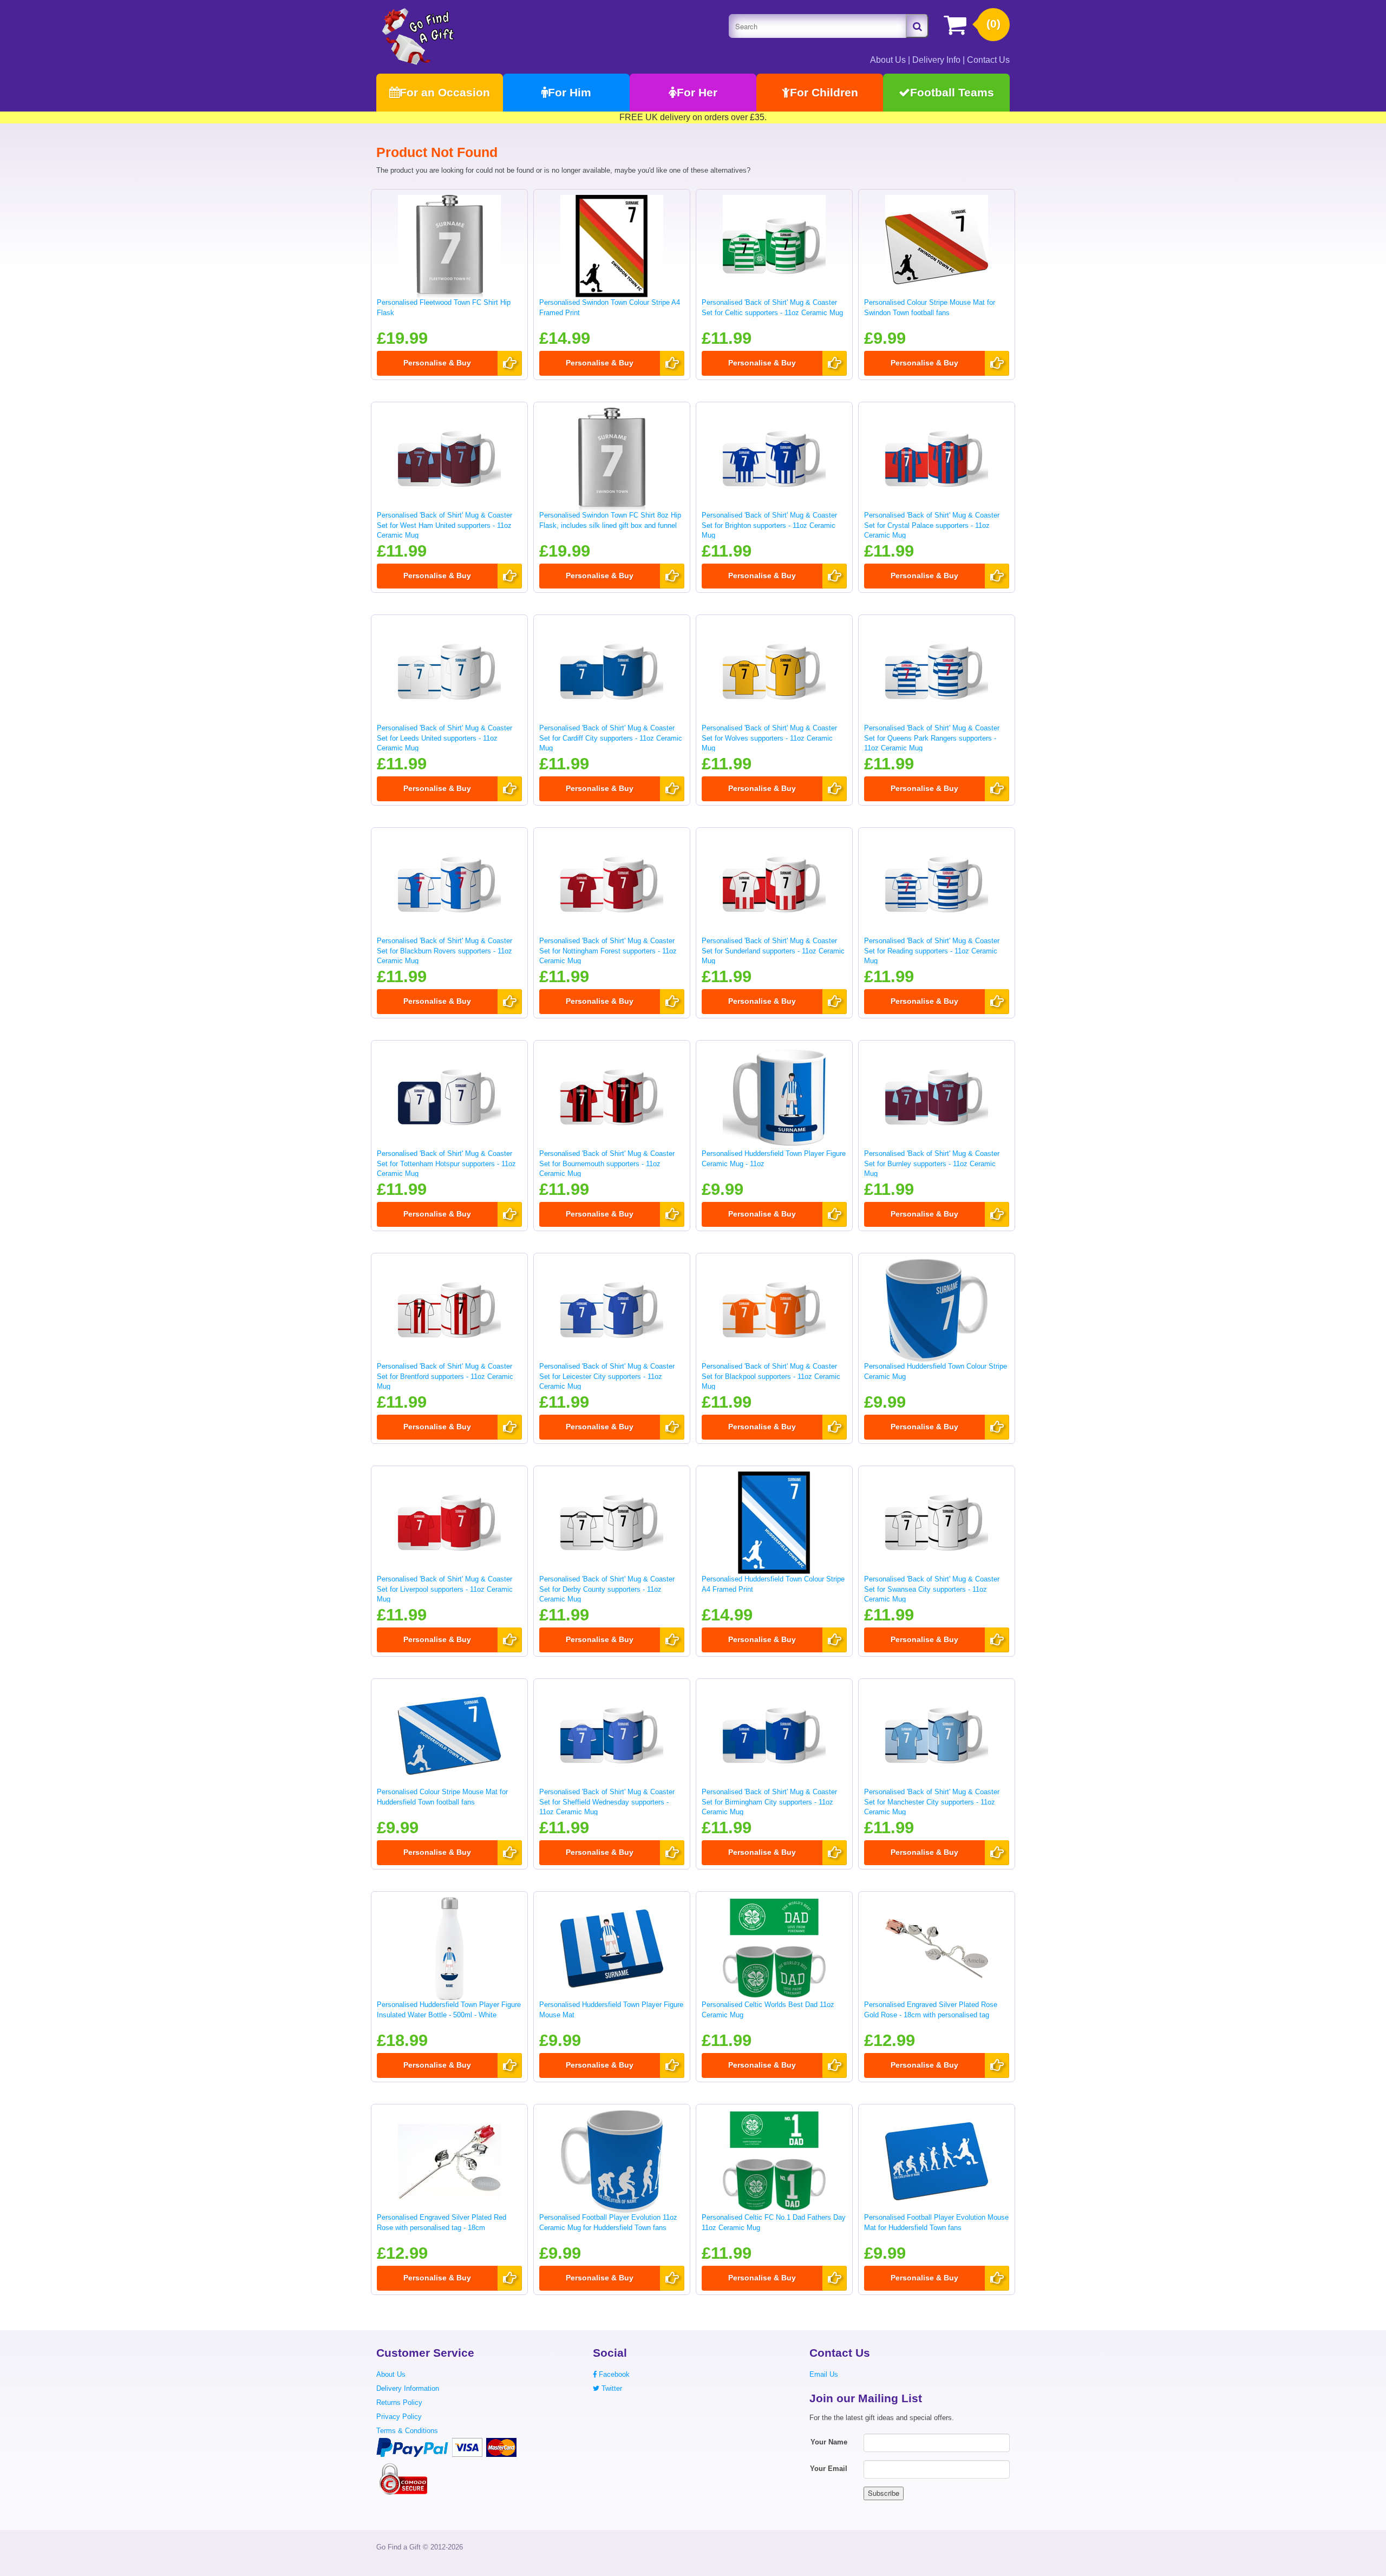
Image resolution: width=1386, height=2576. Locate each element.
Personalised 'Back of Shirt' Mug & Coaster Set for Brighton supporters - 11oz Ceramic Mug (769, 525)
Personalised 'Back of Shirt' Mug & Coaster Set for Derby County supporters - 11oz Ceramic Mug (607, 1589)
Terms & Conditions (407, 2431)
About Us (888, 60)
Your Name (829, 2442)
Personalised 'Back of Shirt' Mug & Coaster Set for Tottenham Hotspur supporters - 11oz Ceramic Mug (446, 1163)
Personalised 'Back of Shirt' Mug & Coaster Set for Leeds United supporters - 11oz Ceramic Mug (444, 738)
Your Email (829, 2469)
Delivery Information (408, 2388)
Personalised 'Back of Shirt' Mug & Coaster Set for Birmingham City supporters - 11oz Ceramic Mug (769, 1802)
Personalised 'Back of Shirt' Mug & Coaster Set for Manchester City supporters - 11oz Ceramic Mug (932, 1802)
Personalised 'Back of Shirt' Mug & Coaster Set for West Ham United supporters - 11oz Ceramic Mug (444, 525)
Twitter (611, 2388)
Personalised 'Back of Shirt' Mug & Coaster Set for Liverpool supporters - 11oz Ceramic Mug (445, 1589)
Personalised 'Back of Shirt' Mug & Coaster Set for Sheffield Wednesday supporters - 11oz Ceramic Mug (607, 1802)
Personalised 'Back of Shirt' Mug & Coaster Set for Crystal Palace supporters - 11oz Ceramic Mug (932, 525)
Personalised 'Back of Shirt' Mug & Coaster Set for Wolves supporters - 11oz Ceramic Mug (769, 738)
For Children (824, 92)
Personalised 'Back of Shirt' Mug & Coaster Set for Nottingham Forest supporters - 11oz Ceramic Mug (608, 951)
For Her (697, 92)
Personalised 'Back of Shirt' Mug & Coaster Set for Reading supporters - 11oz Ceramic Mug (932, 951)
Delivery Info (936, 60)
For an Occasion (445, 92)
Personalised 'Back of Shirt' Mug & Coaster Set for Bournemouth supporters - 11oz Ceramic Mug (607, 1163)
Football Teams (952, 92)
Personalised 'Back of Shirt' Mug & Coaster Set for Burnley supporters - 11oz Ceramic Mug (932, 1163)
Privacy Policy (399, 2417)
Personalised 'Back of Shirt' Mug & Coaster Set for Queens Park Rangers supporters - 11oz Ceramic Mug (932, 738)
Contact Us (988, 60)
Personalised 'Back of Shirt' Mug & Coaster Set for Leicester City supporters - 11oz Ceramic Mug (607, 1376)
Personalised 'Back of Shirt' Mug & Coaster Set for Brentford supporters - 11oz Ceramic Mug (445, 1376)
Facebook (613, 2374)
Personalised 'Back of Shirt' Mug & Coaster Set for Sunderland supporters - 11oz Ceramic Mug (773, 951)
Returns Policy (399, 2402)
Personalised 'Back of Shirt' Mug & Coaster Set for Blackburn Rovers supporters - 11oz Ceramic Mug (444, 951)
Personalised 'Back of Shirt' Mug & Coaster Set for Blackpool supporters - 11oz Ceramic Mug (771, 1376)
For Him (570, 92)
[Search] (917, 26)
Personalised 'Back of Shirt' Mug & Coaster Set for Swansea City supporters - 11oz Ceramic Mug (932, 1589)
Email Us (824, 2374)
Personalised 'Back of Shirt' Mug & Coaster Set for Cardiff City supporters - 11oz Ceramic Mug (611, 738)
